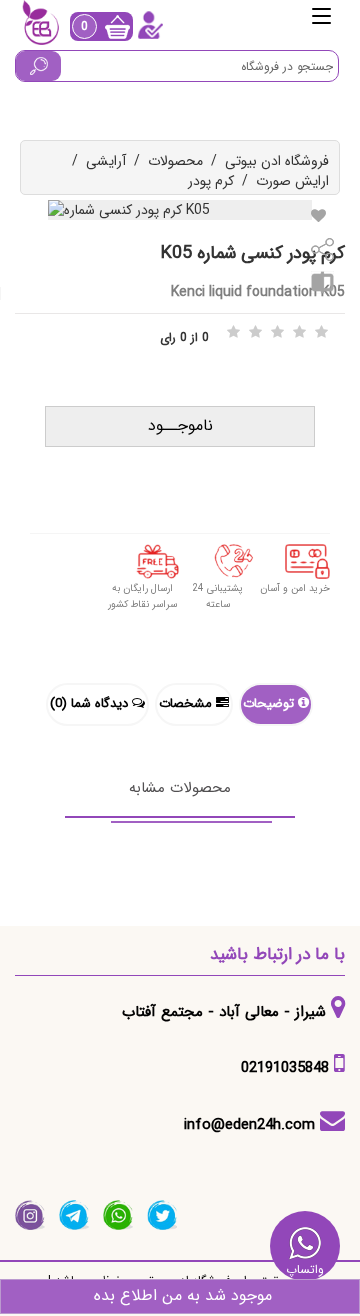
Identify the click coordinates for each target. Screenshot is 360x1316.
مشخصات (187, 703)
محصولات (175, 161)
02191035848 (285, 1068)
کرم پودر (211, 181)
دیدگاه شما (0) (91, 703)
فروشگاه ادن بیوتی (277, 161)
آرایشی (106, 161)
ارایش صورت (292, 181)
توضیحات (270, 703)
